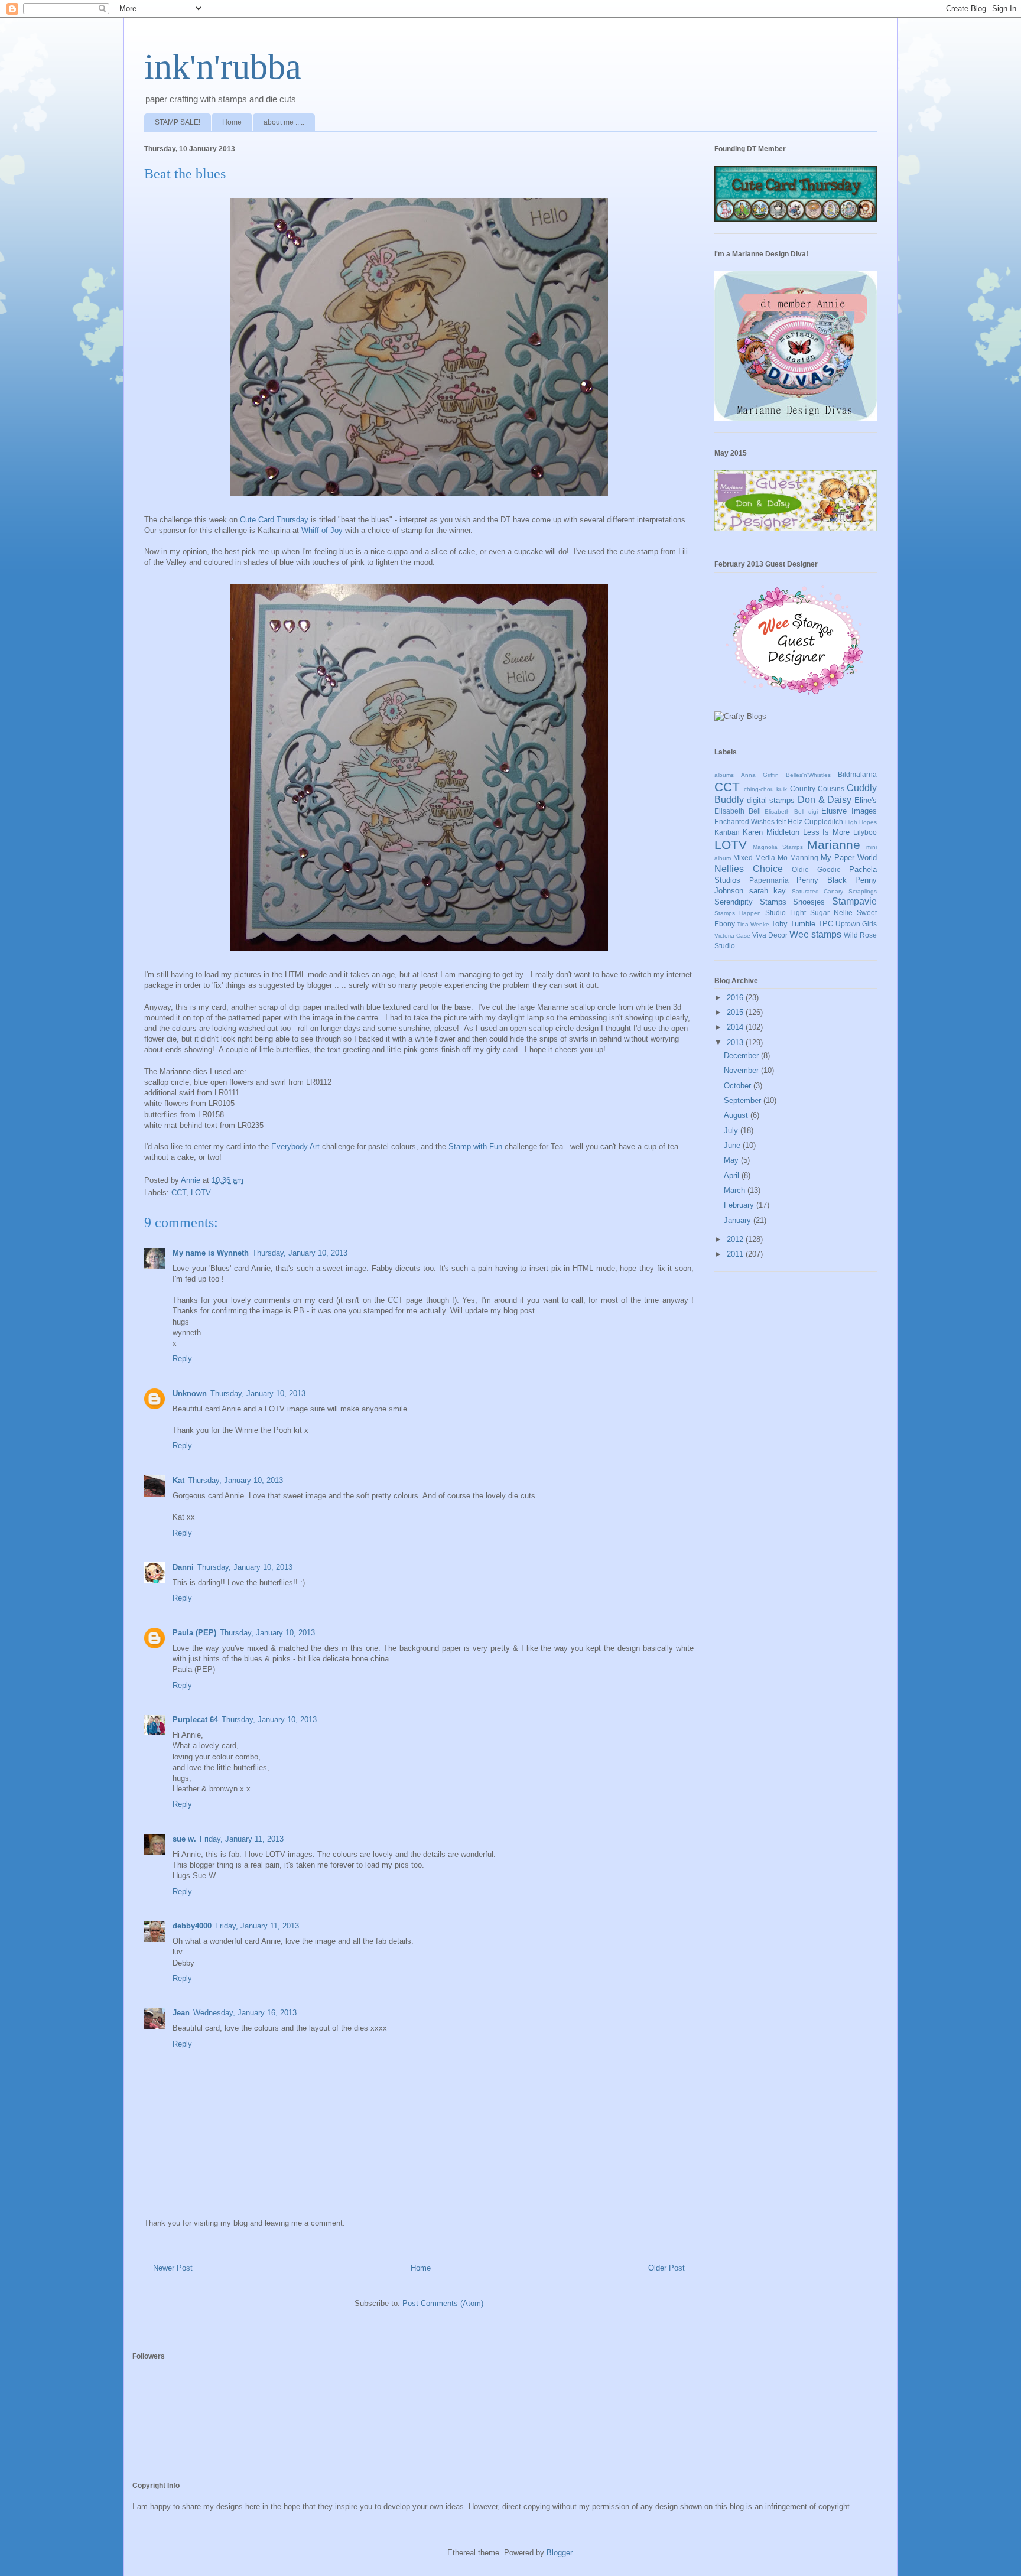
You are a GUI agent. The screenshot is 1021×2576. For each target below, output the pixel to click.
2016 (736, 998)
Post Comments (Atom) (443, 2303)
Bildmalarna (857, 774)
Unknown (190, 1393)
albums (724, 775)
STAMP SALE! (178, 122)
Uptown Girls (856, 924)
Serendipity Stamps (750, 902)
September (744, 1100)
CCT (179, 1193)
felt (781, 822)
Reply (182, 1359)
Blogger (559, 2553)
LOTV (201, 1193)
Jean (181, 2013)
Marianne (834, 845)
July (732, 1131)
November (742, 1070)
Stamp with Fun (475, 1146)
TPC (825, 924)
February (740, 1205)
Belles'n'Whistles (808, 775)
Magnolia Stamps (778, 847)
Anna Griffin (760, 775)
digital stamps (771, 800)
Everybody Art (297, 1146)
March (736, 1190)
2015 (736, 1012)
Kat (178, 1480)
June (733, 1145)
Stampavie (854, 901)
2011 (736, 1254)
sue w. (184, 1839)
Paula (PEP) (194, 1633)
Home (232, 122)
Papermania (769, 880)
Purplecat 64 (195, 1720)
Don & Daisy (825, 800)
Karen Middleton (771, 832)
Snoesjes (809, 902)
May (732, 1160)
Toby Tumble (793, 924)
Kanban (727, 832)
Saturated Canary (818, 891)
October (739, 1086)
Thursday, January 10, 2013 (300, 1253)
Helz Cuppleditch (815, 822)
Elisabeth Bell (738, 811)
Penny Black (822, 880)
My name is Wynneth (211, 1253)
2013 (736, 1043)
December (742, 1056)
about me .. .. (284, 122)
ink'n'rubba (223, 67)
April (733, 1175)
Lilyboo (865, 832)
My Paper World (849, 858)
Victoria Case (732, 936)
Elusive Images (849, 811)
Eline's (866, 800)
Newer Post (173, 2268)
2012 (736, 1239)
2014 (736, 1027)
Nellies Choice (749, 869)
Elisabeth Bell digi (791, 811)
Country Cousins (817, 788)
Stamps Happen (738, 913)
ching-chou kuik (765, 789)
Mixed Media (754, 858)
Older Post (666, 2268)
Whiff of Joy (322, 530)
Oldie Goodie (816, 869)
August (737, 1115)
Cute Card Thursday (274, 520)
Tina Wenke (753, 924)
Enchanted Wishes (744, 822)
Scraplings (863, 891)
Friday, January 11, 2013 (242, 1839)
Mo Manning (798, 858)
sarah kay (768, 891)
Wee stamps (815, 934)
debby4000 (192, 1926)
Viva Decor (770, 935)
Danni (183, 1567)
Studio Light (786, 913)
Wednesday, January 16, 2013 (245, 2013)
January (739, 1220)
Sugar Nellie (831, 913)
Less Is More (827, 832)
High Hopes (861, 822)
